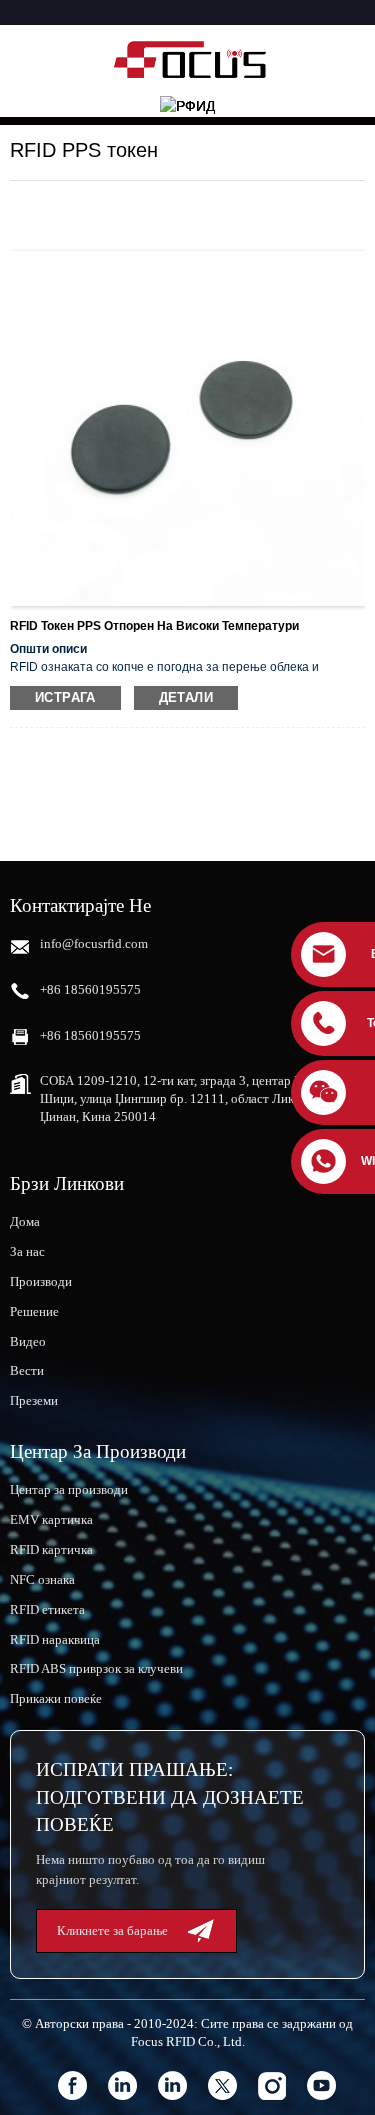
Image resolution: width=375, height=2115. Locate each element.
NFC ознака (42, 1579)
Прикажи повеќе (56, 1698)
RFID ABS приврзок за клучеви (96, 1668)
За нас (27, 1251)
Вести (27, 1370)
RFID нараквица (55, 1639)
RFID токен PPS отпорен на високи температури (154, 626)
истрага (65, 697)
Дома (25, 1221)
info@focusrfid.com (94, 943)
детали (186, 697)
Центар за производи (69, 1489)
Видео (28, 1341)
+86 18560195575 (90, 989)
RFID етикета (47, 1609)
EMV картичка (51, 1519)
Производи (41, 1281)
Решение (34, 1311)
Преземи (34, 1400)
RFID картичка (51, 1549)
